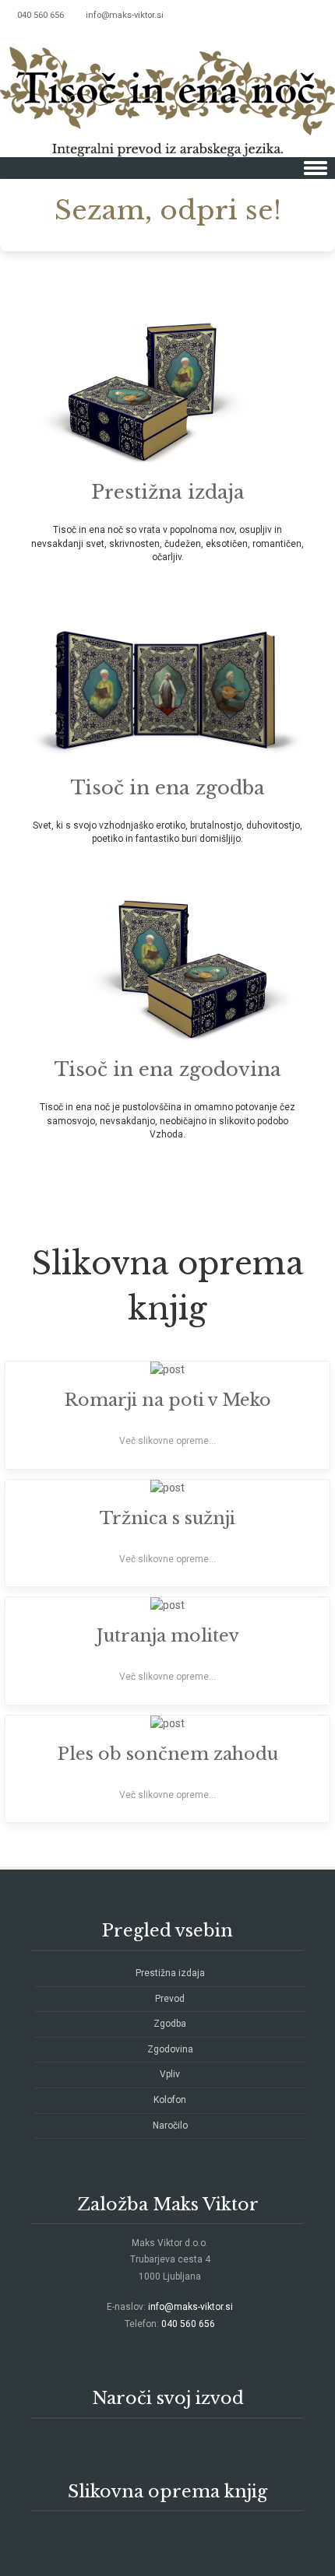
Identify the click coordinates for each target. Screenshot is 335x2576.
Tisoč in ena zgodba (168, 788)
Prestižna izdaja (168, 492)
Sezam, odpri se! (168, 210)
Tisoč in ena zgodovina (168, 1069)
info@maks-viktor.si (125, 15)
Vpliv (170, 2074)
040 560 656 (188, 2324)
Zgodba (170, 2024)
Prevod (170, 1999)
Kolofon (170, 2100)
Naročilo (170, 2126)
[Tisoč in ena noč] (167, 94)
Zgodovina (170, 2049)
